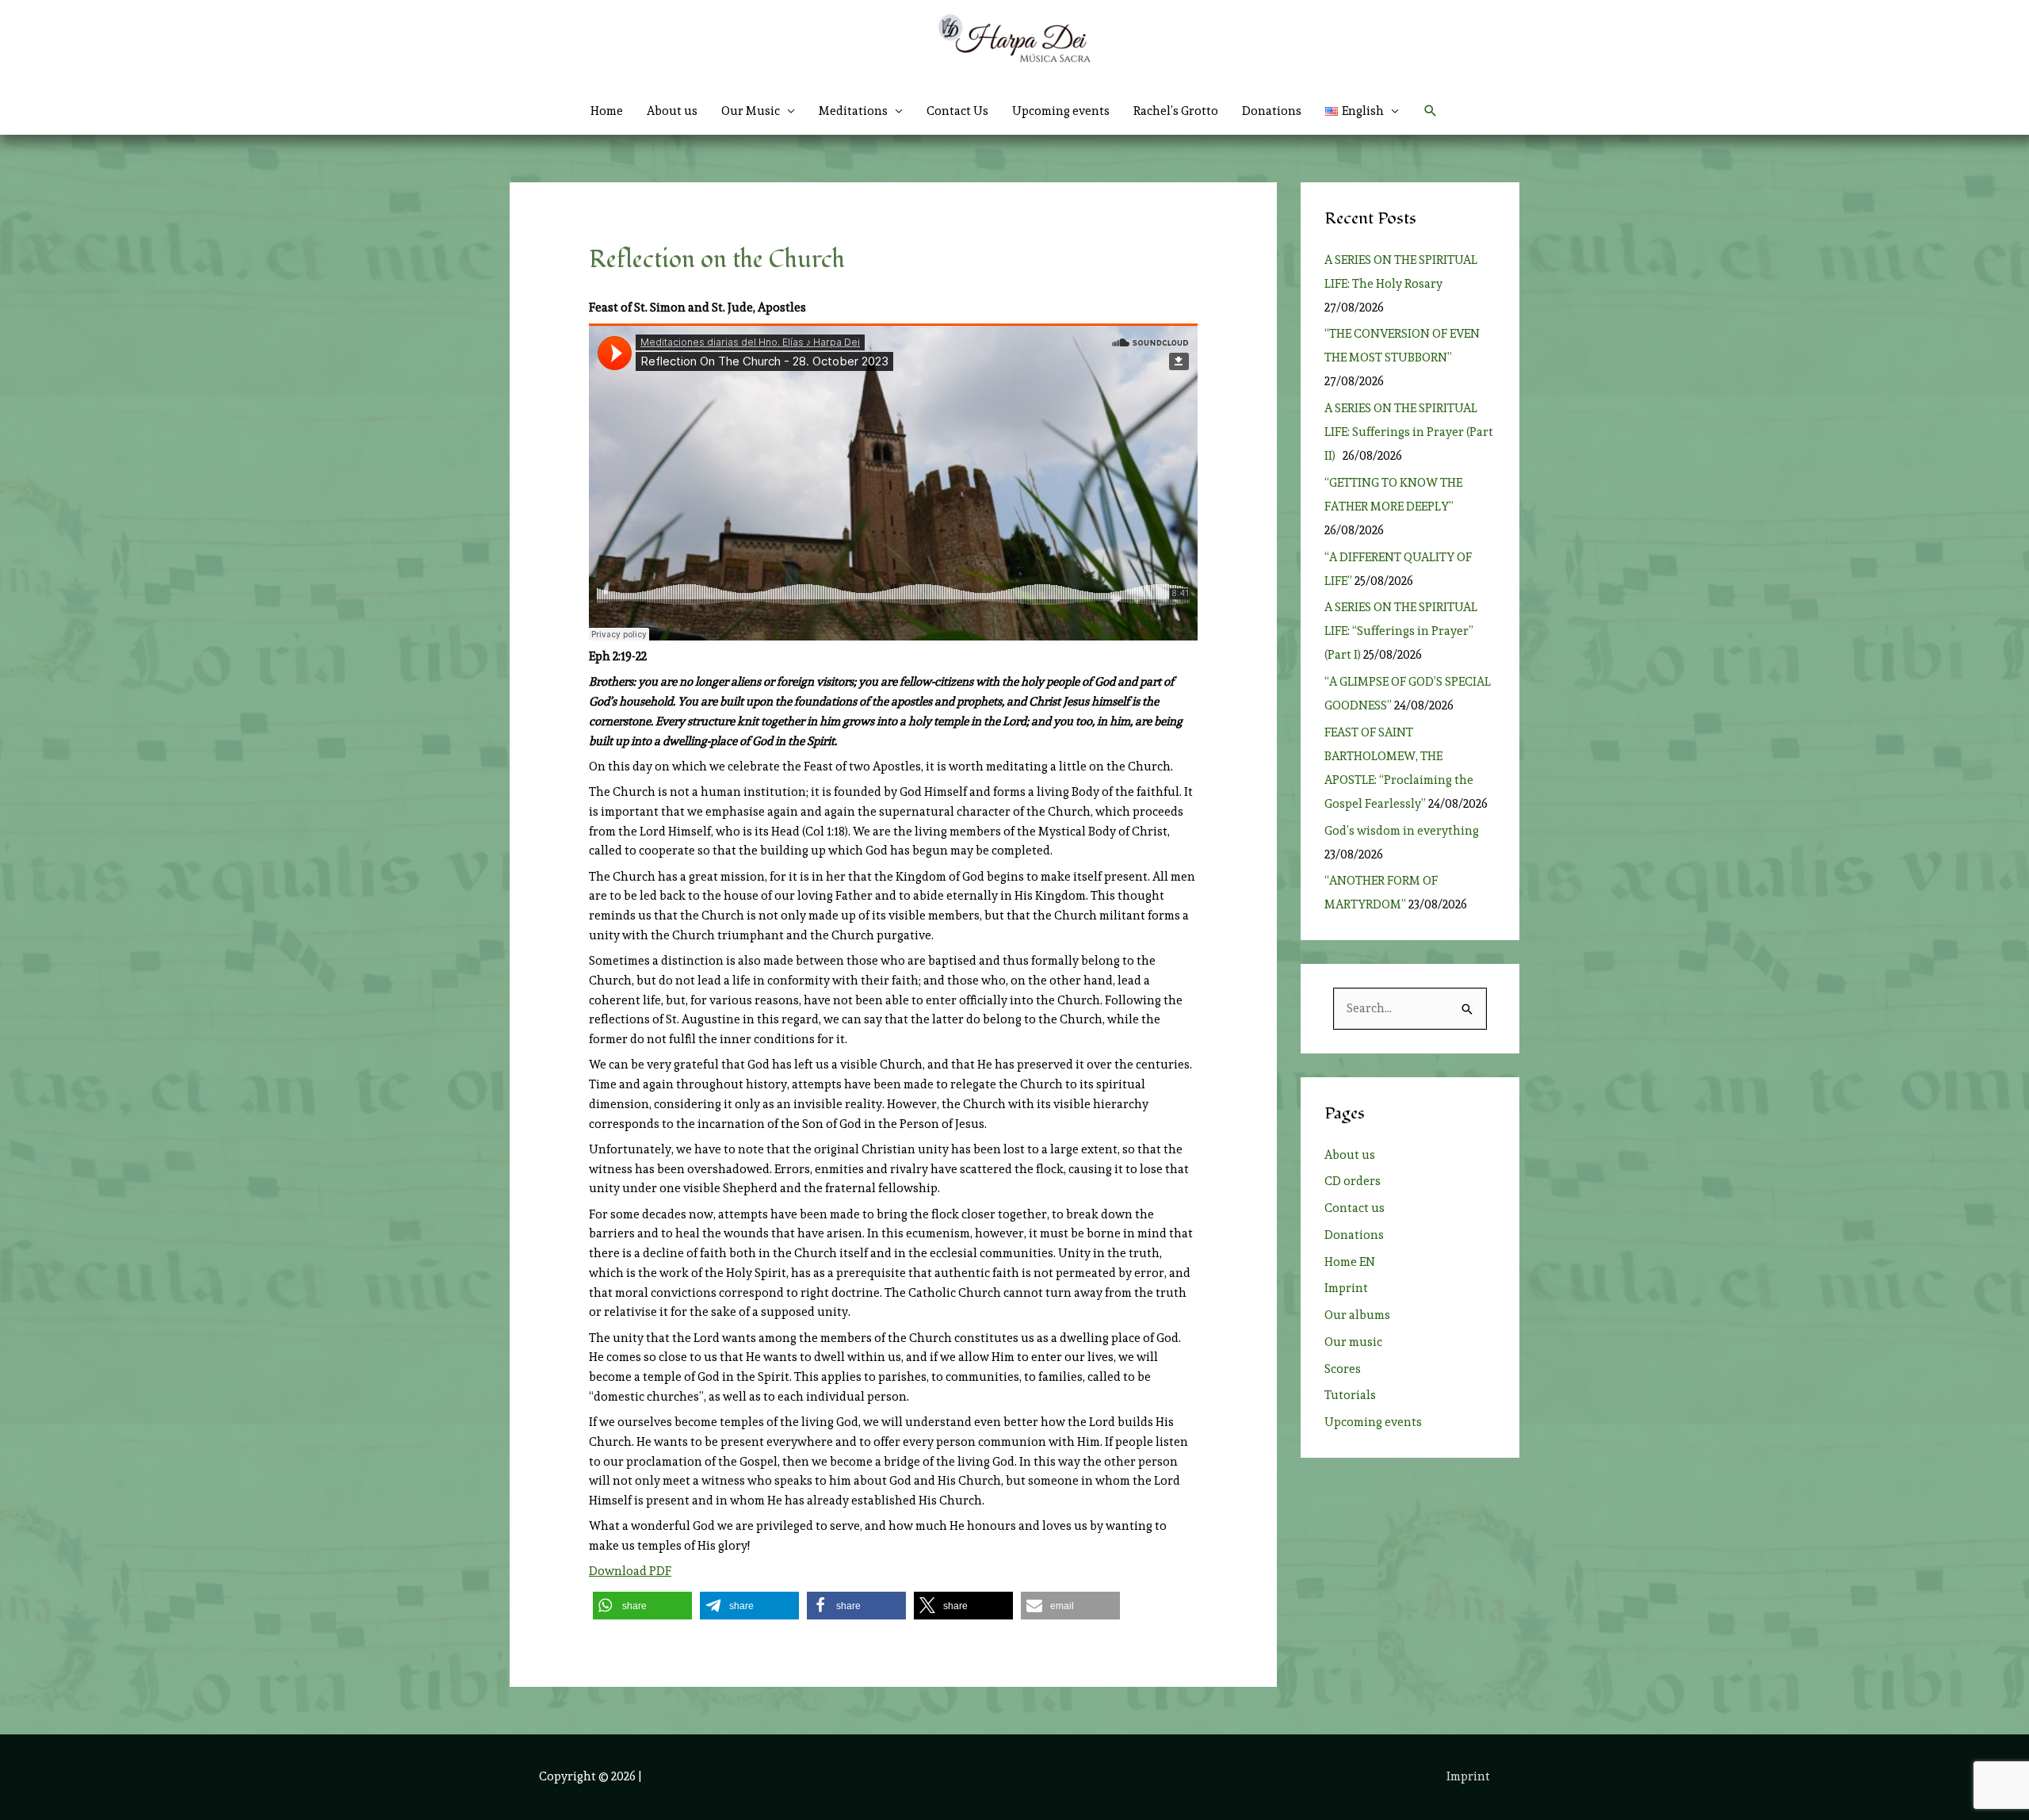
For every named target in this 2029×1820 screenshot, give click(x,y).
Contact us (1355, 1208)
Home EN (1350, 1262)
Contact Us (957, 111)
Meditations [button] (853, 111)
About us (672, 111)
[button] (1362, 111)
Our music (1353, 1342)
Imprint (1346, 1288)
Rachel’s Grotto (1176, 111)
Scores (1343, 1369)
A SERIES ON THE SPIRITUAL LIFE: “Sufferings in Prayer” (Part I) (1401, 631)
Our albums (1357, 1315)
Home (607, 111)
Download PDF (630, 1571)
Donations (1272, 111)
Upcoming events (1061, 111)
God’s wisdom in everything (1404, 831)
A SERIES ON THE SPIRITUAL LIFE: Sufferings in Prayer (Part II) (1409, 432)
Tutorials (1350, 1395)
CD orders (1353, 1181)
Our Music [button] (751, 111)
